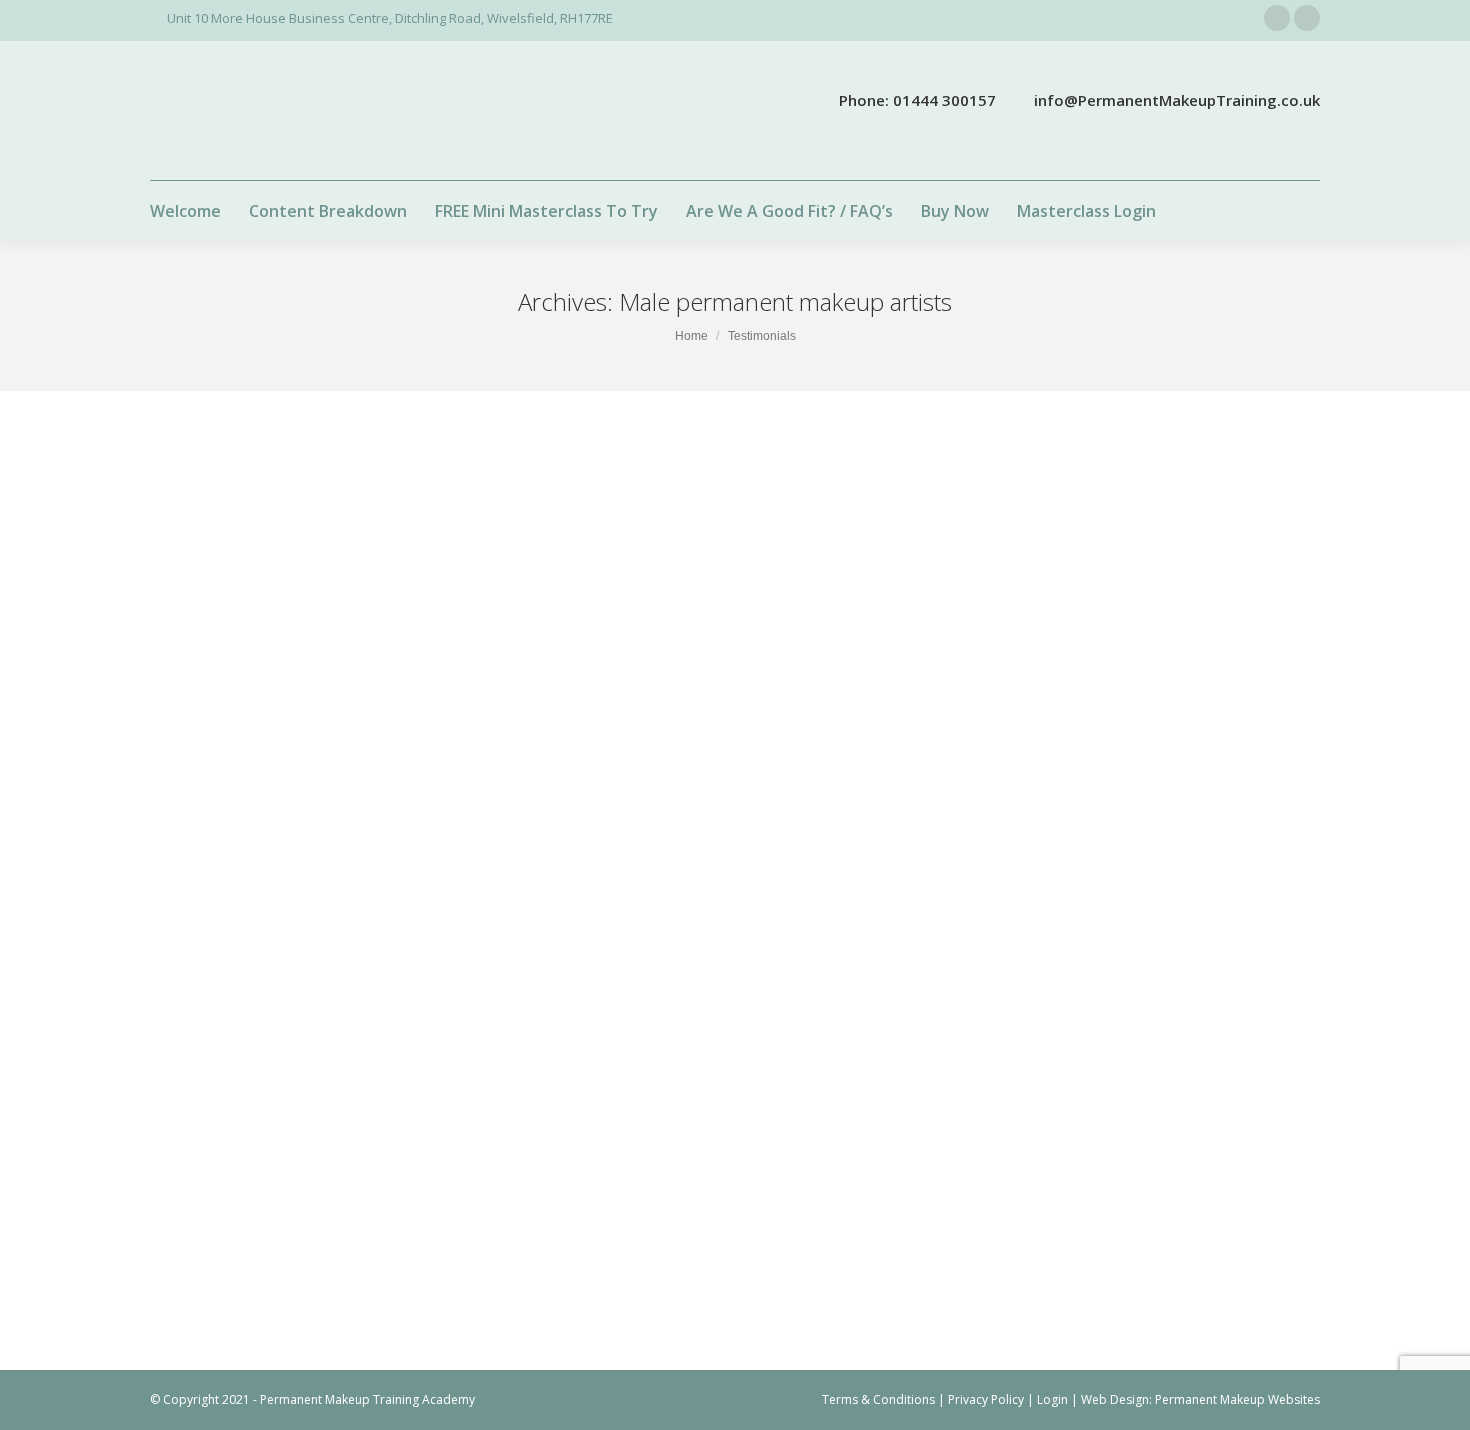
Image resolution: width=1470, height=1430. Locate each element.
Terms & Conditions (878, 1399)
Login (1052, 1399)
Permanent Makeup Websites (1237, 1399)
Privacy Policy (986, 1399)
